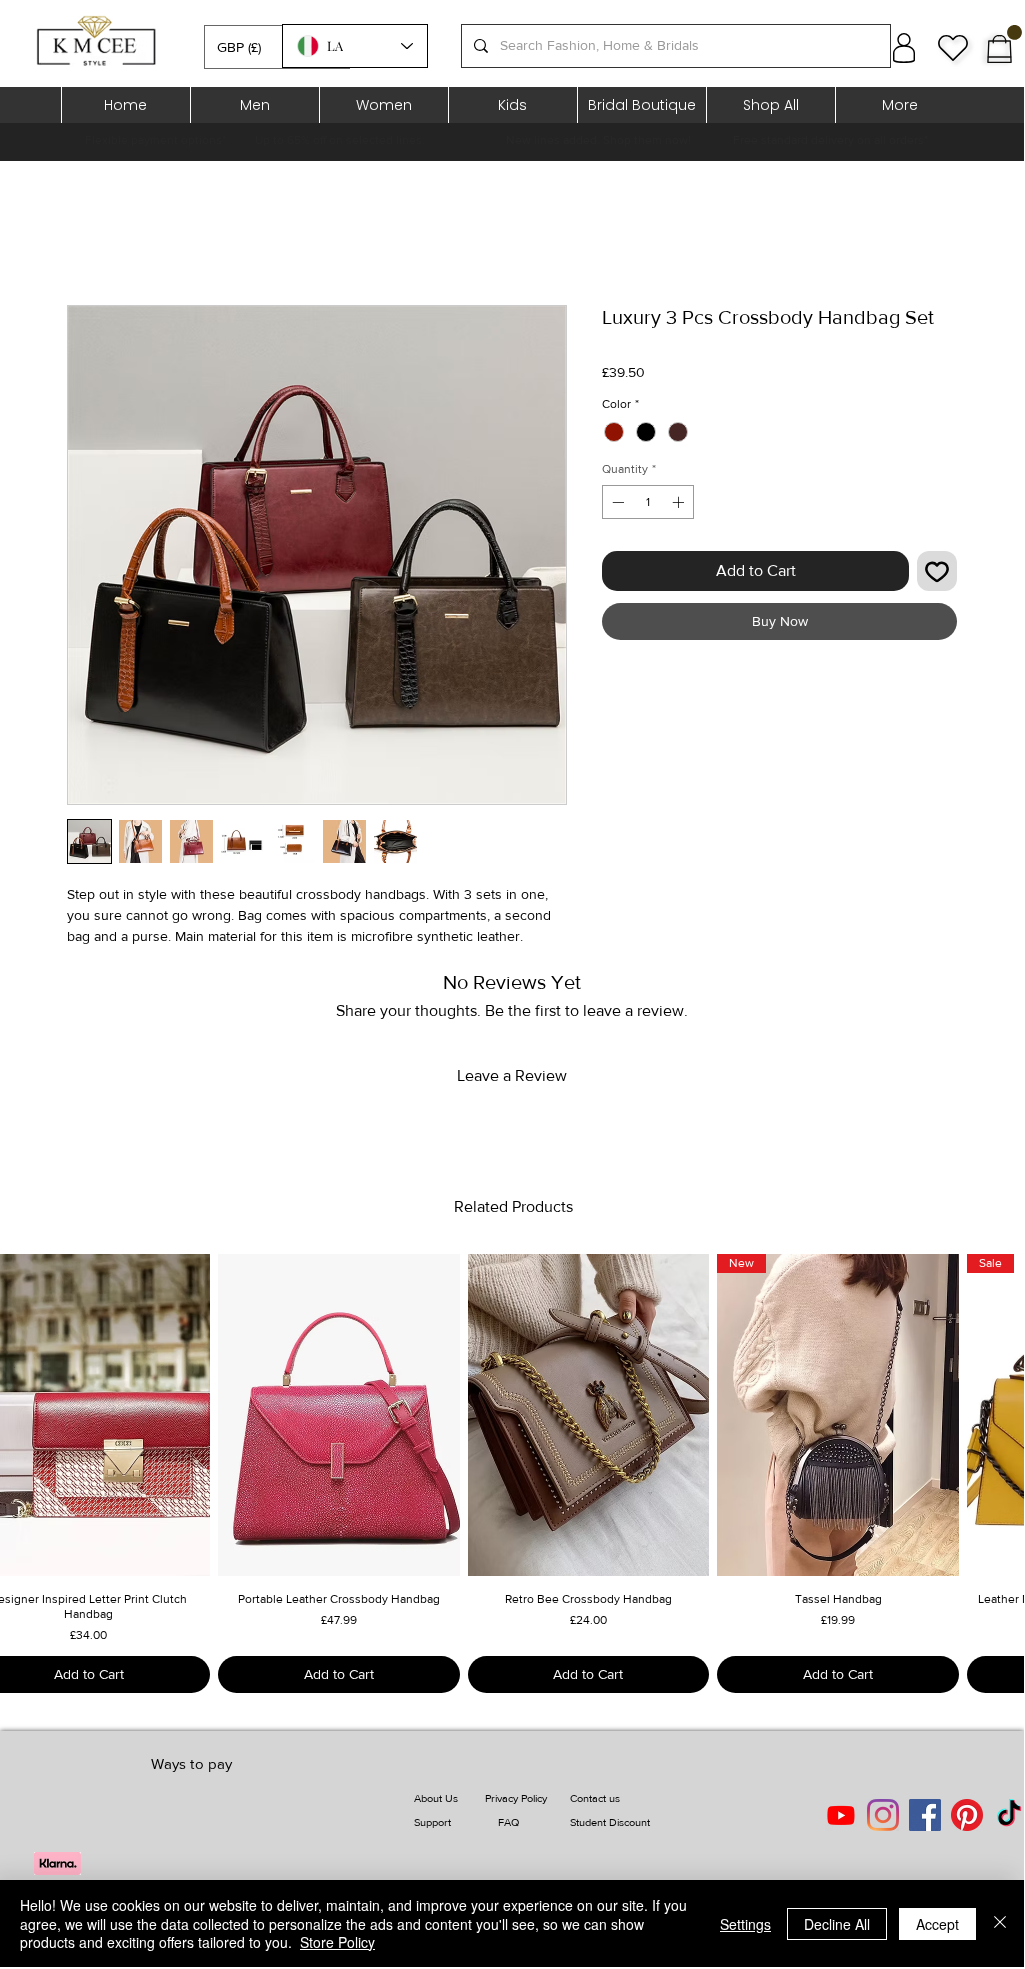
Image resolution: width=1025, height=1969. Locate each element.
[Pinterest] (967, 1815)
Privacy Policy (516, 1798)
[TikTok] (1009, 1815)
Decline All (837, 1924)
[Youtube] (841, 1815)
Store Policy (337, 1942)
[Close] (1000, 1923)
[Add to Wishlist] (937, 571)
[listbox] (277, 47)
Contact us (595, 1798)
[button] (277, 47)
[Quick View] (339, 1415)
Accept (937, 1924)
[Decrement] (616, 502)
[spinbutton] (648, 502)
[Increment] (680, 502)
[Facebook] (925, 1815)
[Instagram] (883, 1815)
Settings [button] (745, 1924)
